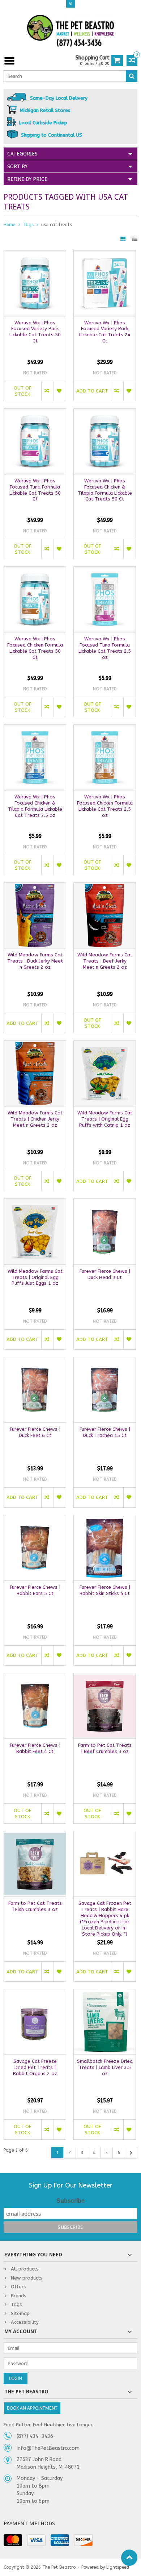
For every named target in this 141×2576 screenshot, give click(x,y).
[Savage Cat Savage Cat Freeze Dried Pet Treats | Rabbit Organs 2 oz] (35, 1993)
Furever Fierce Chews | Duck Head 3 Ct (105, 1274)
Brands (19, 2296)
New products (27, 2278)
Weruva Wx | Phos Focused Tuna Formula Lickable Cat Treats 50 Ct (35, 490)
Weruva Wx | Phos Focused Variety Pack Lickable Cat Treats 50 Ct (35, 332)
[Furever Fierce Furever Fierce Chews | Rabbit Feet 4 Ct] (35, 1677)
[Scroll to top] (129, 2558)
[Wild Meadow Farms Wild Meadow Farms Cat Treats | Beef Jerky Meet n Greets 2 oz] (105, 887)
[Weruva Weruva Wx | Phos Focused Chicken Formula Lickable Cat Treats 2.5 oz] (105, 729)
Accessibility (25, 2322)
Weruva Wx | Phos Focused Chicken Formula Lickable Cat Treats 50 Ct (35, 648)
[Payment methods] (13, 2540)
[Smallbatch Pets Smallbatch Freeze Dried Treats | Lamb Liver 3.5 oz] (105, 1993)
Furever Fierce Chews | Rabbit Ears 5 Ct (35, 1590)
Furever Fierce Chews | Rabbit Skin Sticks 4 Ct (105, 1590)
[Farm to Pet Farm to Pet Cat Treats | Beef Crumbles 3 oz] (105, 1677)
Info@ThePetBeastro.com (48, 2448)
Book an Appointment (32, 2408)
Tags (28, 225)
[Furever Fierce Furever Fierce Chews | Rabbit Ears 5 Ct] (35, 1519)
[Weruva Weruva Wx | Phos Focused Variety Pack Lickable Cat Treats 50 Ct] (35, 254)
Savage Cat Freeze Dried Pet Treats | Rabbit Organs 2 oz (35, 2067)
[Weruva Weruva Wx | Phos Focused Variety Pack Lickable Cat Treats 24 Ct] (105, 254)
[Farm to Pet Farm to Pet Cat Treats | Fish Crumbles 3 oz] (35, 1835)
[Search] (132, 76)
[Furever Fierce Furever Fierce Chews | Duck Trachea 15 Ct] (105, 1361)
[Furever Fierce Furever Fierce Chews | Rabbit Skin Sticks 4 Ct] (105, 1519)
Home (9, 225)
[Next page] (131, 2153)
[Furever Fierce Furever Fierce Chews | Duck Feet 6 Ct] (35, 1361)
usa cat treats (56, 225)
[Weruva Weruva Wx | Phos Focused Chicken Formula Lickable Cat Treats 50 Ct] (35, 571)
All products (25, 2269)
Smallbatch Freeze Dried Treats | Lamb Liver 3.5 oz (105, 2067)
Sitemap (20, 2313)
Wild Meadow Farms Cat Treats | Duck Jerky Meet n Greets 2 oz (35, 961)
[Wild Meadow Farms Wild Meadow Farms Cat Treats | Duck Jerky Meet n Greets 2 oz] (35, 887)
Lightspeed (118, 2567)
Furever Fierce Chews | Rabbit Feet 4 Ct (35, 1748)
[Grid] (124, 239)
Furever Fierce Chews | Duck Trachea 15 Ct (105, 1432)
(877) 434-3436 (35, 2436)
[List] (135, 239)
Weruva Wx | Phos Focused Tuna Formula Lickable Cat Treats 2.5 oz (105, 648)
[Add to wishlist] (60, 391)
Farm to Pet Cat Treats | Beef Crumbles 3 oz (105, 1748)
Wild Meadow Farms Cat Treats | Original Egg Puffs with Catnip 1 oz (105, 1119)
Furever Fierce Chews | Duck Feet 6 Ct (35, 1432)
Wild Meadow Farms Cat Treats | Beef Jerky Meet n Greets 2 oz (105, 961)
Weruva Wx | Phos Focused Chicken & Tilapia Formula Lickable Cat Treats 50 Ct (105, 490)
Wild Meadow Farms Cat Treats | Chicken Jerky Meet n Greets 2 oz (35, 1119)
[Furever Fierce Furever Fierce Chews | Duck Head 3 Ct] (105, 1203)
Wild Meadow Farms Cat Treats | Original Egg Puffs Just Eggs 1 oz (35, 1277)
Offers (18, 2287)
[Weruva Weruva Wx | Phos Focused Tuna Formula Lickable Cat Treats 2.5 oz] (105, 571)
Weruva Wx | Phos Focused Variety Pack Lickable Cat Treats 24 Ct (105, 332)
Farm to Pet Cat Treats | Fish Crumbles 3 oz (35, 1906)
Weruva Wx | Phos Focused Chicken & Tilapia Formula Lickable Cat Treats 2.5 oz (35, 806)
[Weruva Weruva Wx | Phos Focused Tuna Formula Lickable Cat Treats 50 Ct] (35, 413)
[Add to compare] (47, 391)
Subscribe (70, 2201)
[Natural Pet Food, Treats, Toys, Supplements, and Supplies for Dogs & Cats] (70, 31)
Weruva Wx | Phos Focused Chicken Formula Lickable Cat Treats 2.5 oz (105, 806)
